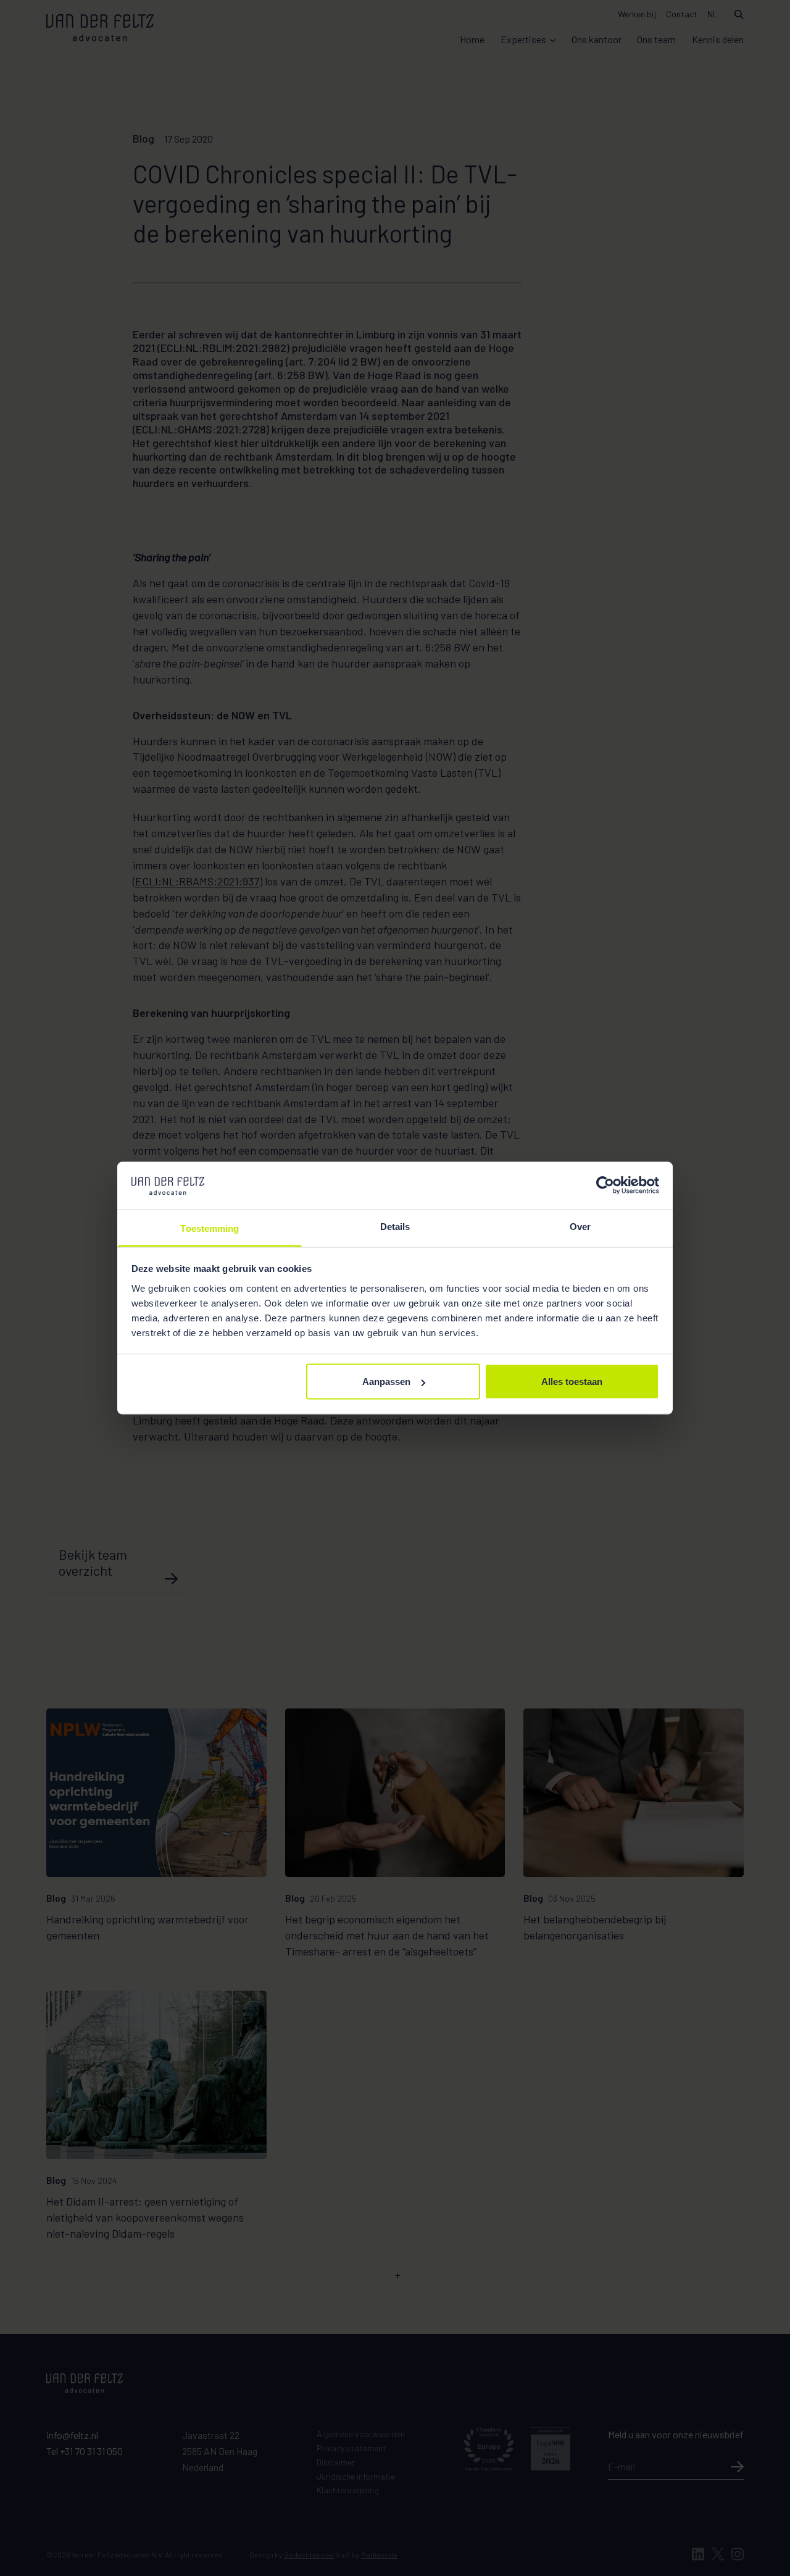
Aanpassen (386, 1382)
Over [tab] (580, 1226)
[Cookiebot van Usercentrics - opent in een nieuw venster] (605, 1186)
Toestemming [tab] (210, 1228)
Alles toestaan (572, 1382)
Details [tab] (395, 1226)
